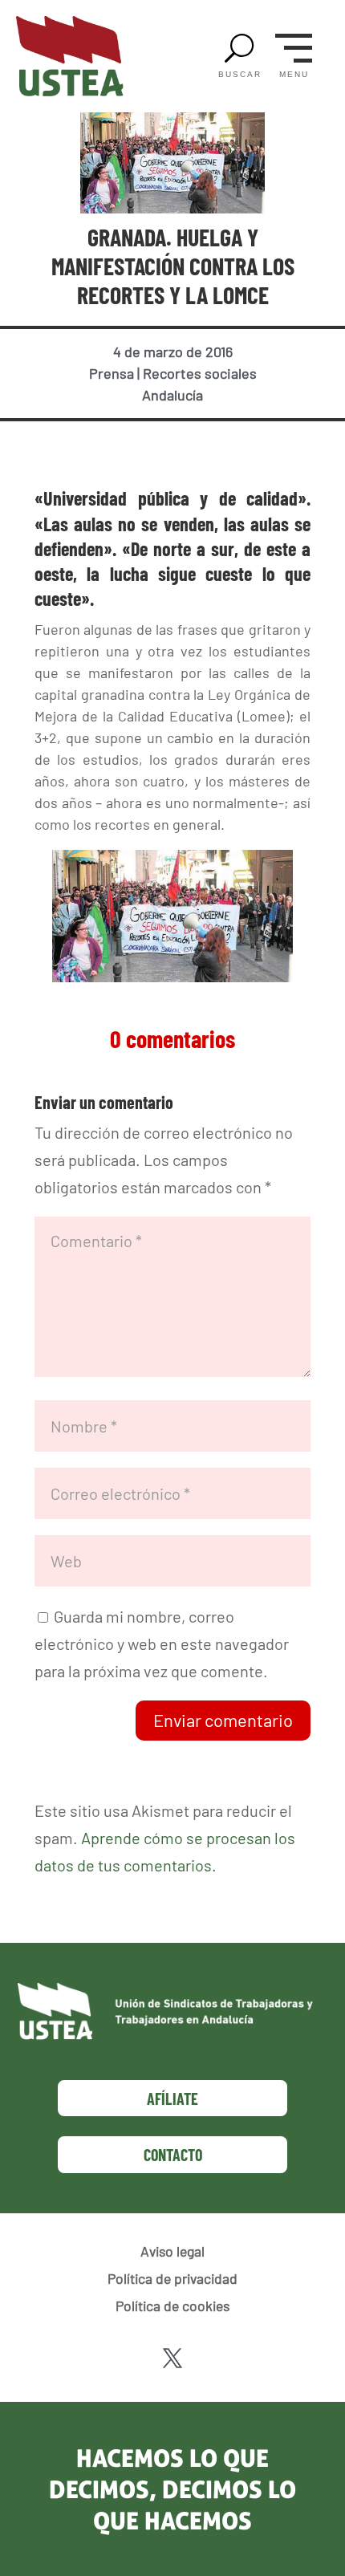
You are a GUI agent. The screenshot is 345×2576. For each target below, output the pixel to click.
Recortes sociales (200, 373)
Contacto (173, 2155)
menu (294, 75)
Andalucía (172, 395)
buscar (240, 75)
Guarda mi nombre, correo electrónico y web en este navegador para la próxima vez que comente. (162, 1644)
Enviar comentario (223, 1720)
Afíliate (172, 2099)
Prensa (112, 373)
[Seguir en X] (172, 2359)
